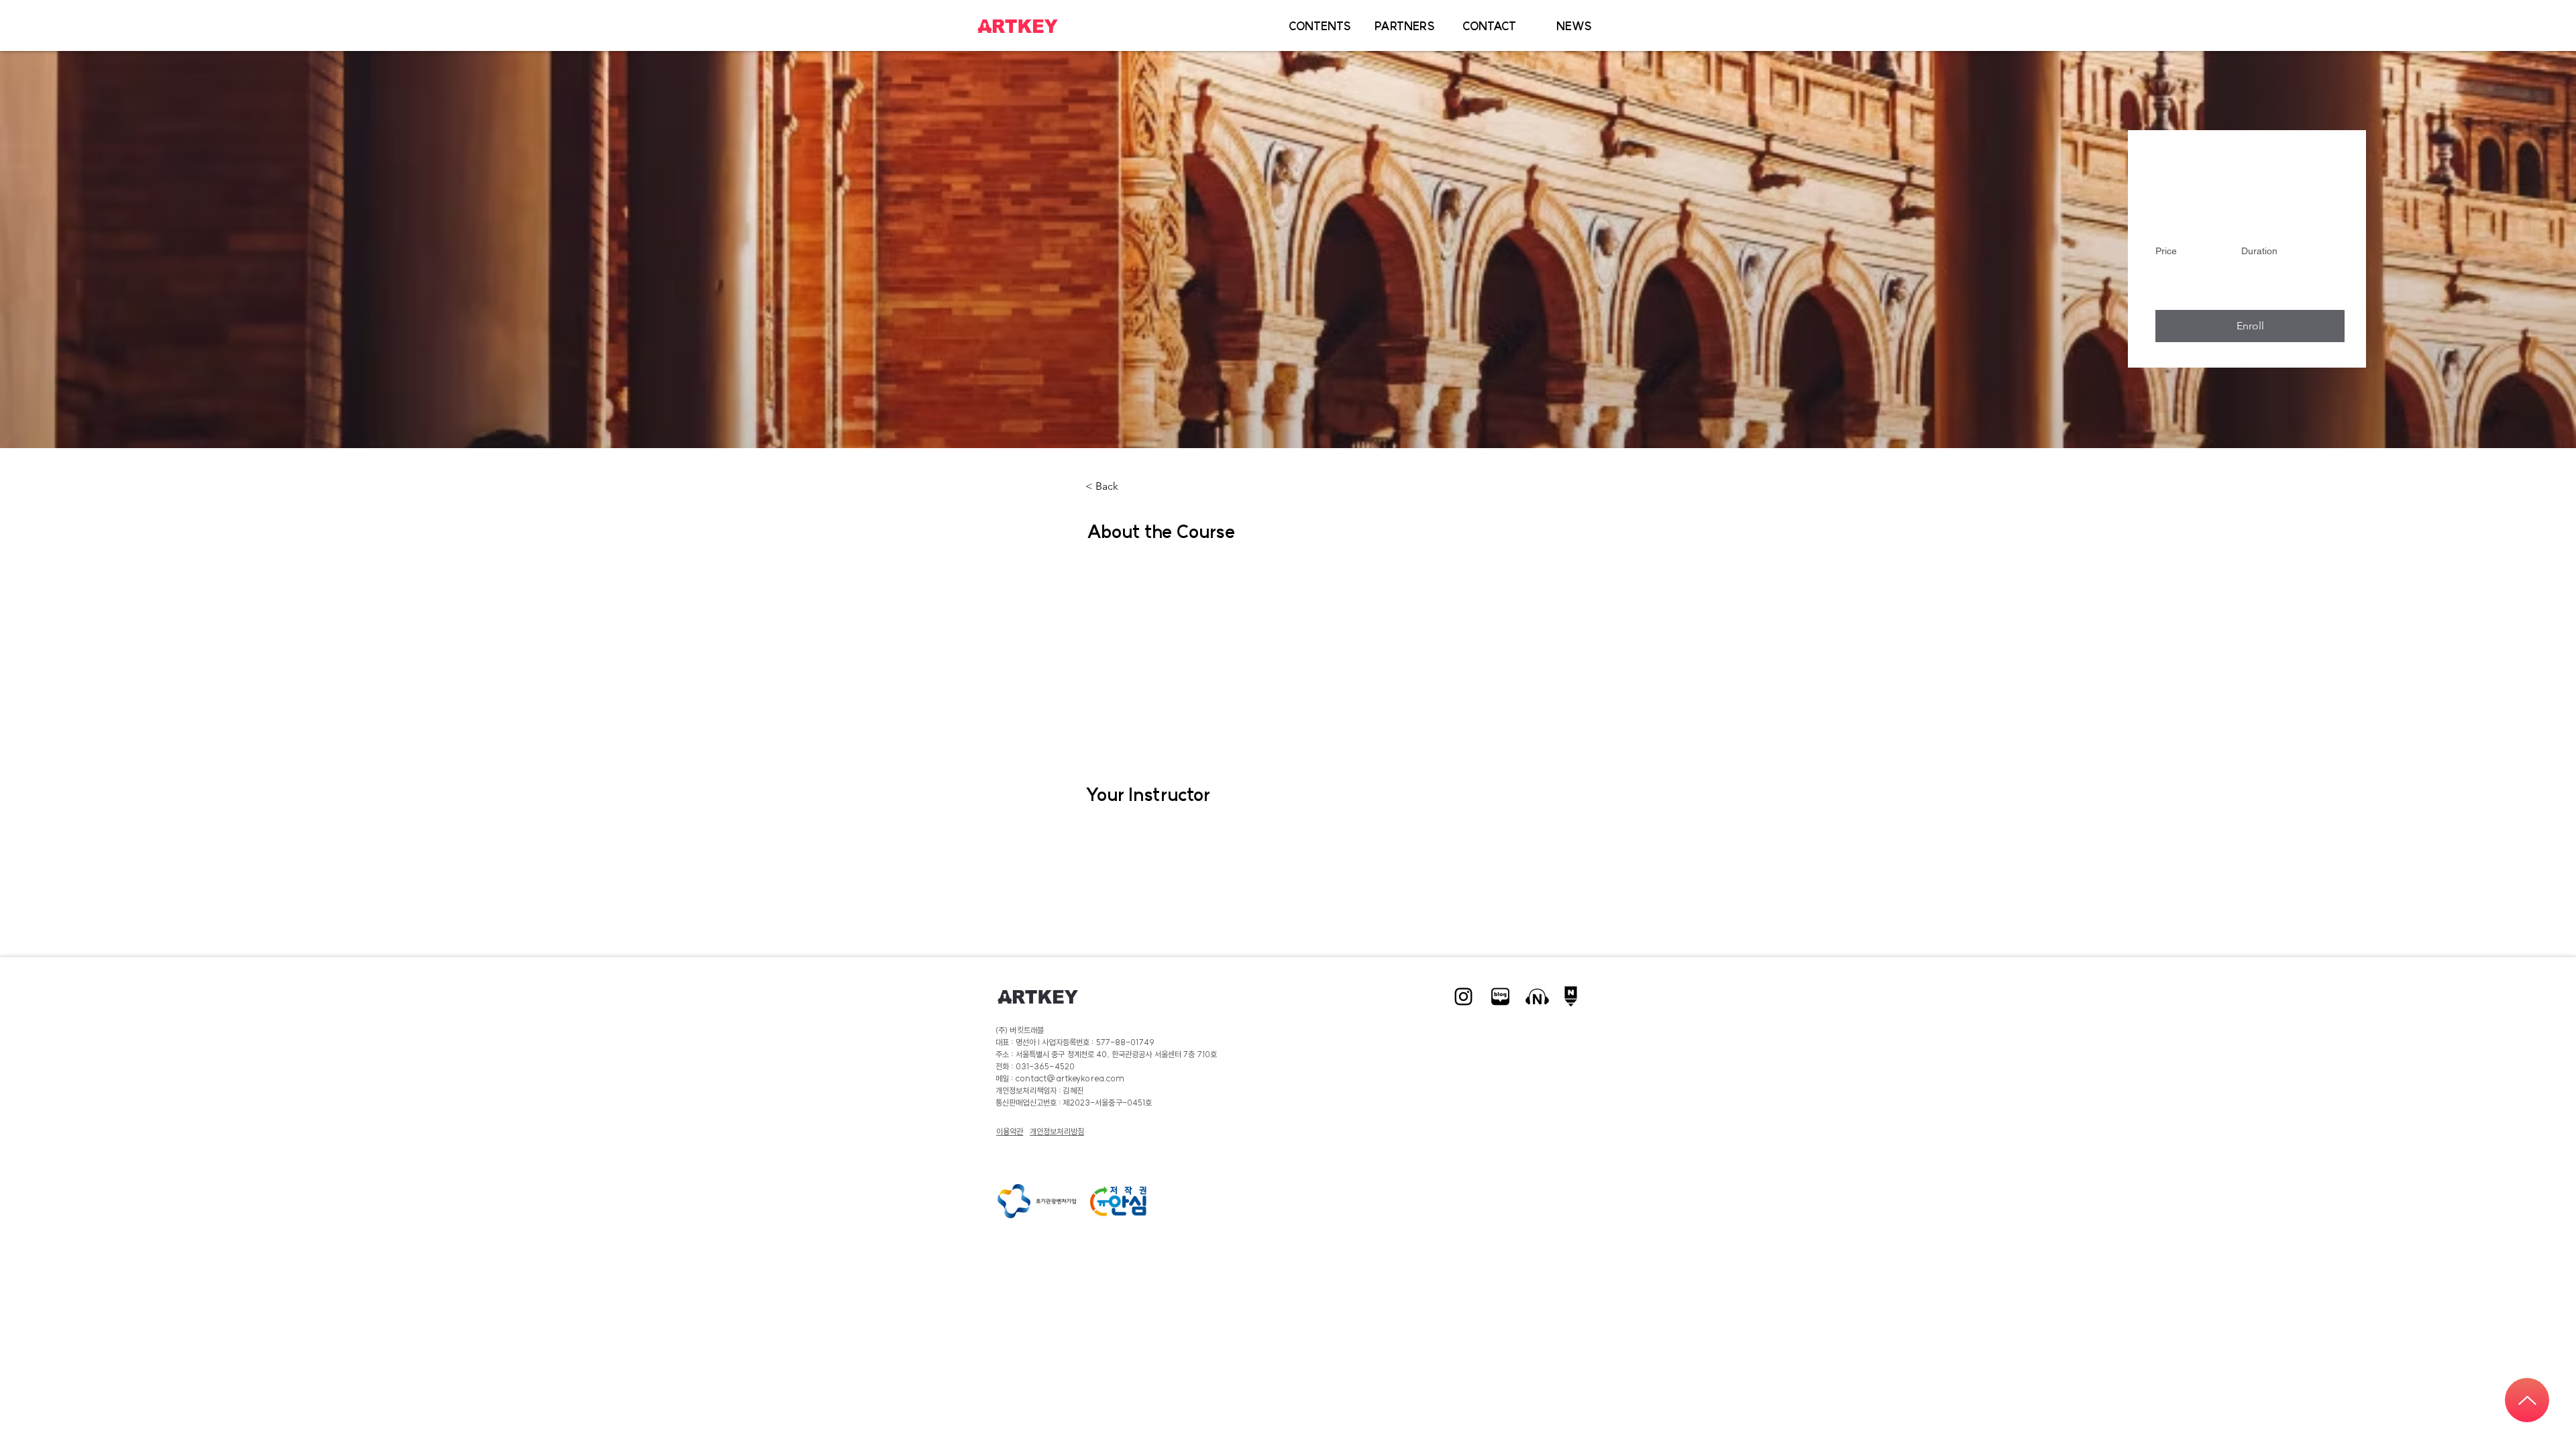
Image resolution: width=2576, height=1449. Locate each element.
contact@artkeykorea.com (1070, 1078)
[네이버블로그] (1500, 997)
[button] (1320, 26)
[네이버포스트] (1574, 997)
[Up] (2527, 1400)
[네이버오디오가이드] (1537, 997)
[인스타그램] (1463, 997)
